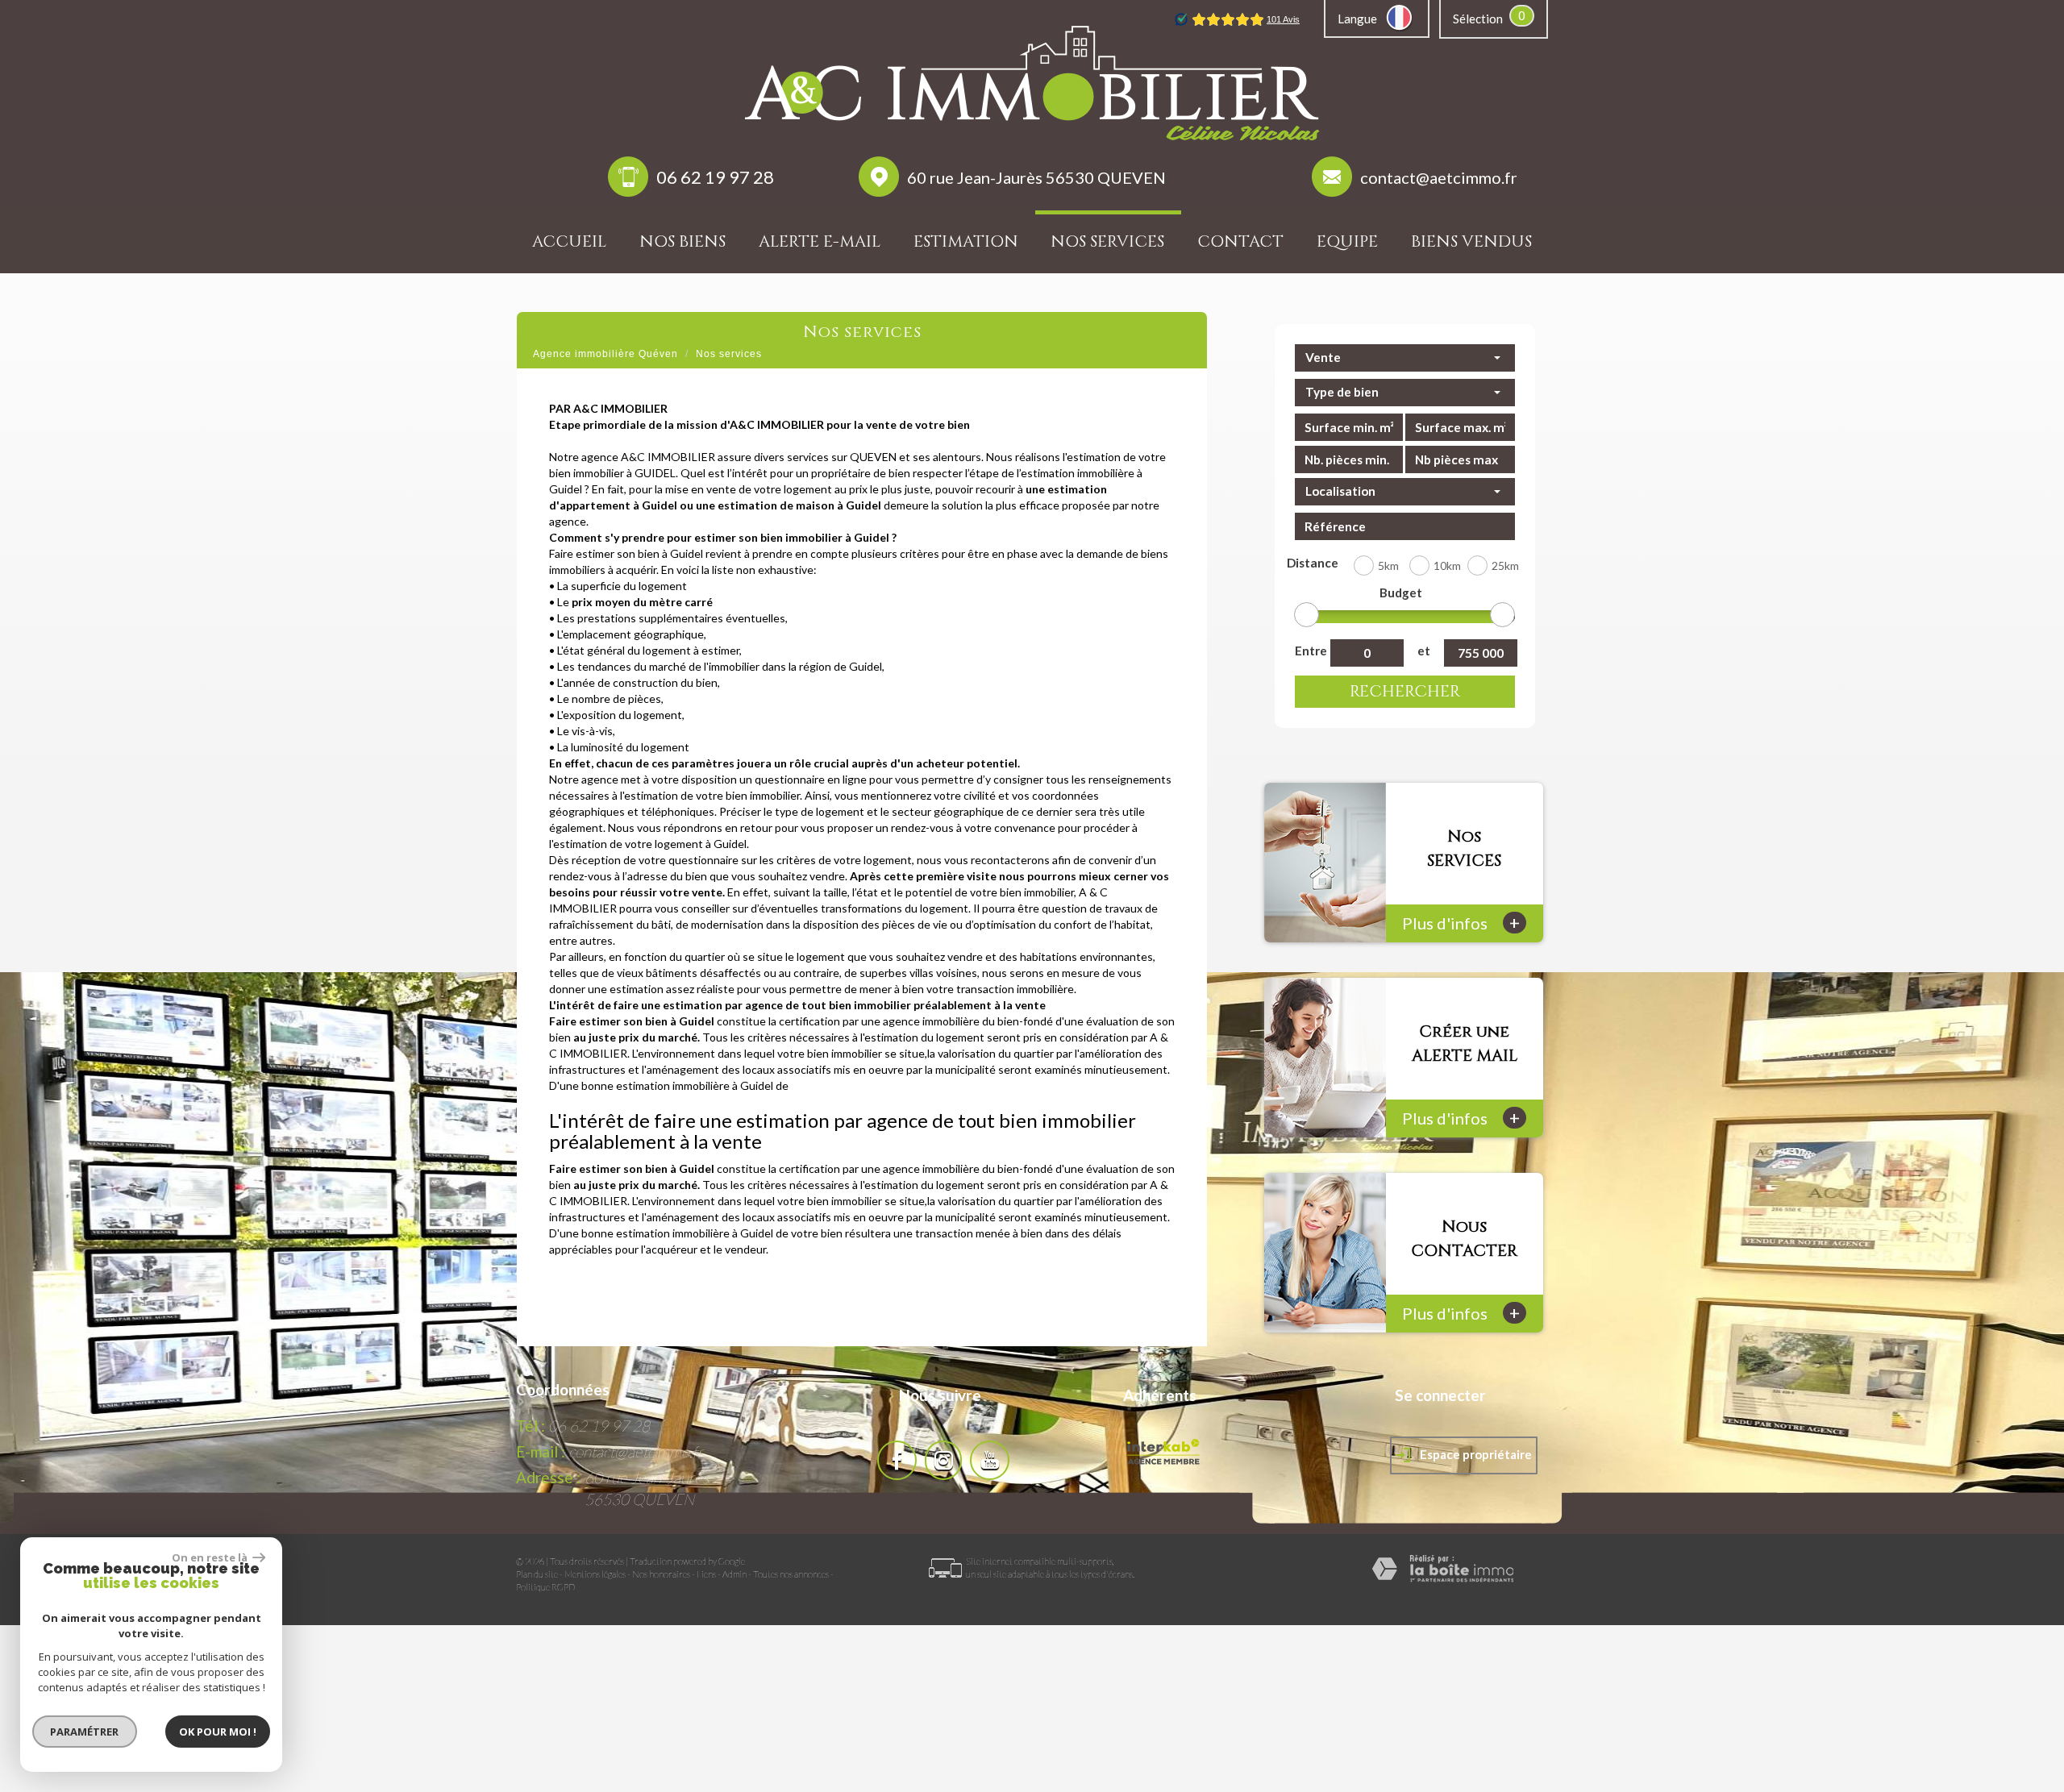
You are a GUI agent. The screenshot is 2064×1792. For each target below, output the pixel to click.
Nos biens (682, 241)
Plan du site (537, 1574)
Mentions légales (595, 1574)
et (1424, 651)
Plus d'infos (1461, 923)
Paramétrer (85, 1732)
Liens (706, 1574)
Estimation (966, 241)
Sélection (1478, 19)
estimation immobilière (673, 1085)
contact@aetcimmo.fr (1439, 177)
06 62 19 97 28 (715, 177)
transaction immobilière (1015, 989)
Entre (1309, 651)
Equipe (1347, 241)
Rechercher (1405, 691)
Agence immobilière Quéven (605, 354)
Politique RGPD (545, 1587)
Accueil (569, 241)
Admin (734, 1574)
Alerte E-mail (820, 241)
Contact (1240, 241)
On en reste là (210, 1557)
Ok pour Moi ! (218, 1732)
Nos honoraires (661, 1574)
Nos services (1107, 241)
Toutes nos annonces (791, 1574)
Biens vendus (1471, 241)
